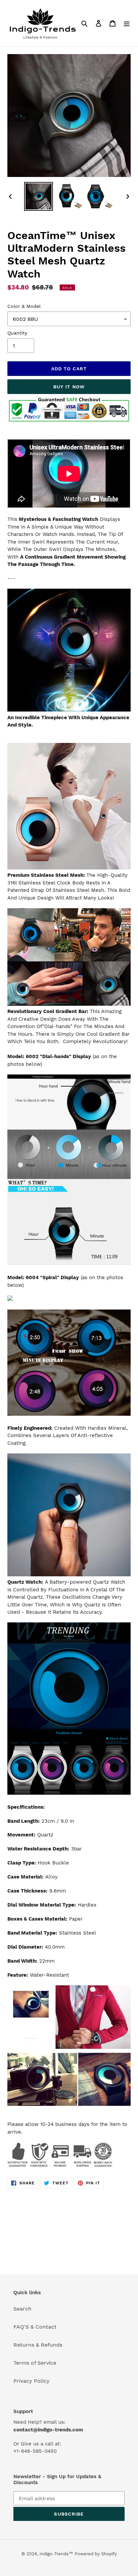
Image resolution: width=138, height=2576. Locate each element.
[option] (39, 196)
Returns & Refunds (38, 2345)
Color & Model (24, 306)
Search (22, 2309)
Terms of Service (35, 2363)
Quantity (17, 333)
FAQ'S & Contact (35, 2327)
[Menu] (127, 23)
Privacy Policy (31, 2381)
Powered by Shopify (96, 2554)
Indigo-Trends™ (56, 2554)
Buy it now (69, 387)
